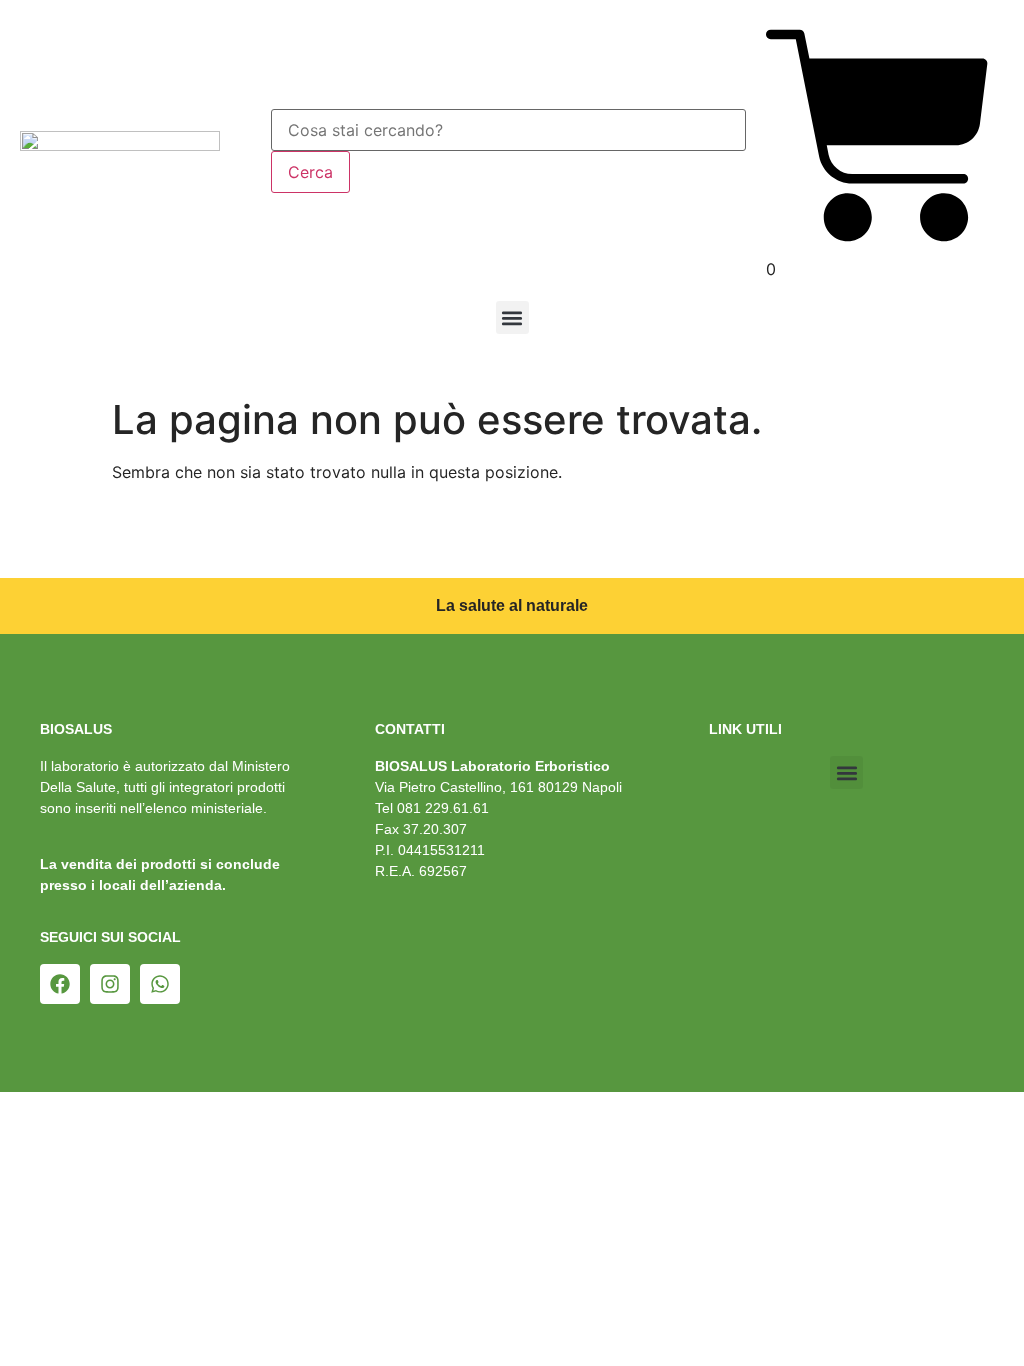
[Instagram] (110, 984)
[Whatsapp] (160, 984)
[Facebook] (60, 984)
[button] (512, 317)
